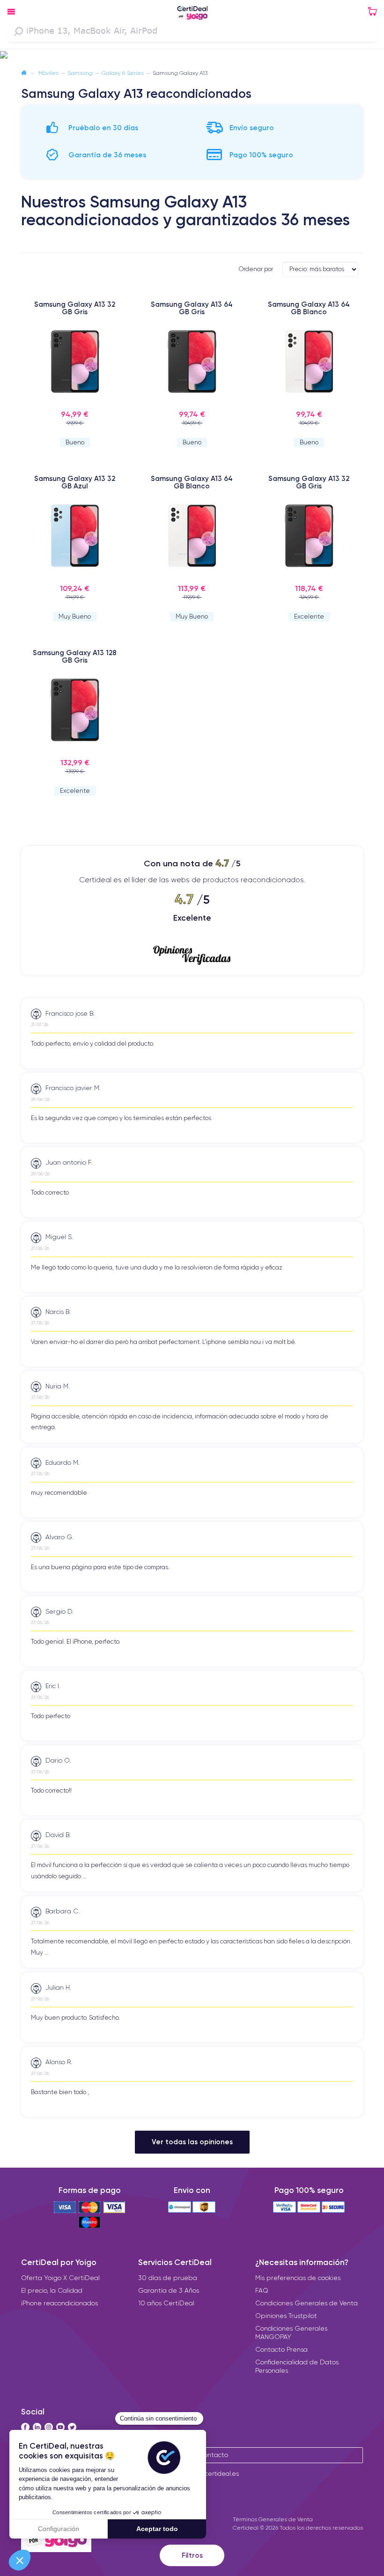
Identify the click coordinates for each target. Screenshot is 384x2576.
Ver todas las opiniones (192, 2142)
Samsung (80, 73)
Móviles (48, 73)
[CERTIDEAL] (192, 14)
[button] (192, 55)
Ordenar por (256, 269)
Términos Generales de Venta (273, 2519)
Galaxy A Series (123, 73)
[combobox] (192, 31)
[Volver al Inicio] (24, 73)
